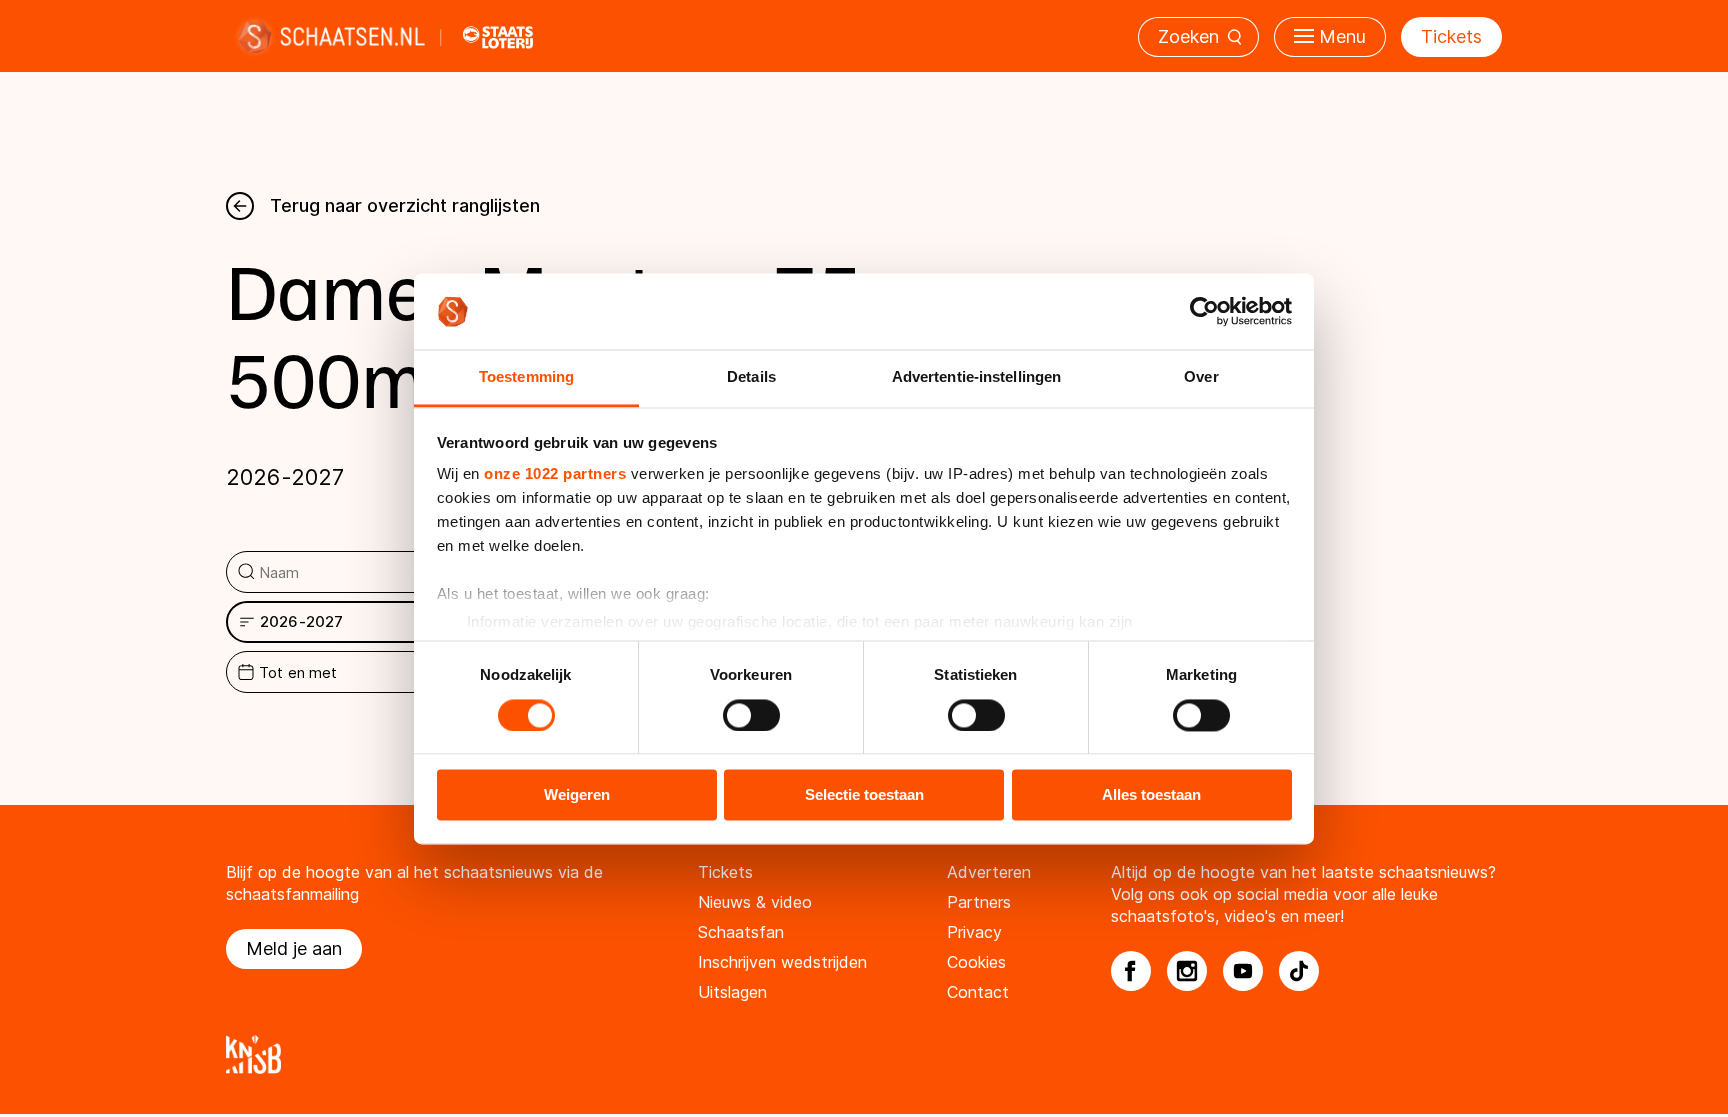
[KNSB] (864, 1054)
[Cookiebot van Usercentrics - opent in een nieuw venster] (1204, 311)
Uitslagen (732, 992)
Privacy (974, 932)
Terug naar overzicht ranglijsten (405, 205)
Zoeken (1188, 36)
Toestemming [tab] (526, 377)
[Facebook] (1131, 971)
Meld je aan (294, 948)
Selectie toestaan (864, 795)
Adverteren (989, 872)
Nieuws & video (755, 902)
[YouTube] (1243, 971)
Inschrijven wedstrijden (782, 962)
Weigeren (577, 795)
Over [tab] (1201, 377)
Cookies (976, 962)
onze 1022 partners (555, 474)
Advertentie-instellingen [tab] (976, 377)
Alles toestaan (1151, 795)
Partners (979, 902)
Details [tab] (751, 377)
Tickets (1451, 36)
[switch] (751, 715)
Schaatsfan (741, 932)
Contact (978, 992)
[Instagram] (1187, 971)
